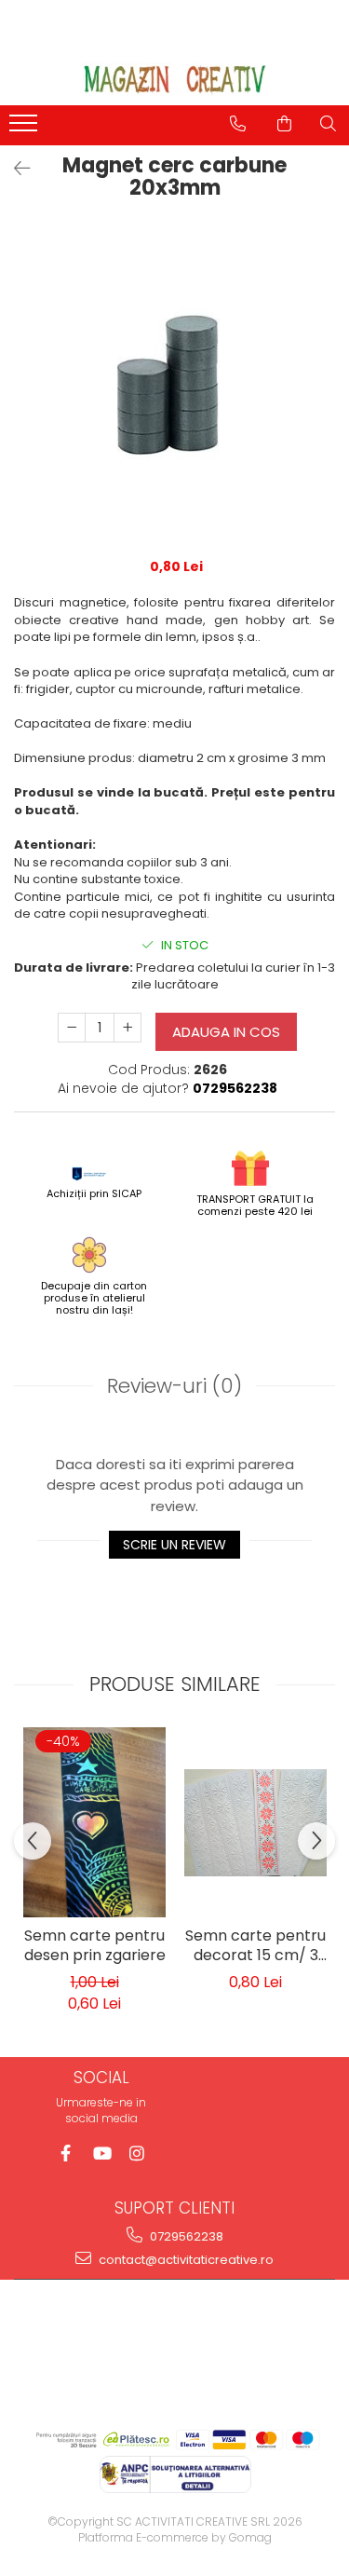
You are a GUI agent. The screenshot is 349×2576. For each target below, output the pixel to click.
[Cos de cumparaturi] (284, 124)
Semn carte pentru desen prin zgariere (95, 1946)
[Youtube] (101, 2153)
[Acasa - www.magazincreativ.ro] (175, 79)
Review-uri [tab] (174, 1386)
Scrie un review (174, 1545)
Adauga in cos (226, 1032)
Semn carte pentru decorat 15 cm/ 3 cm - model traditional (255, 1947)
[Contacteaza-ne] (238, 124)
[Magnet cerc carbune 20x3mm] (174, 384)
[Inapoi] (14, 169)
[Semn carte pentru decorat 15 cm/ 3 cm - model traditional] (255, 1823)
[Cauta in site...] (328, 124)
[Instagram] (136, 2153)
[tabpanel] (174, 384)
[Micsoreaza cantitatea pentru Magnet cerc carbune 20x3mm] (72, 1028)
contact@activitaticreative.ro (185, 2260)
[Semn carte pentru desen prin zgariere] (94, 1822)
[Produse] (26, 129)
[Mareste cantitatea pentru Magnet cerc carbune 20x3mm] (128, 1028)
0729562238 (185, 2236)
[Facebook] (66, 2153)
